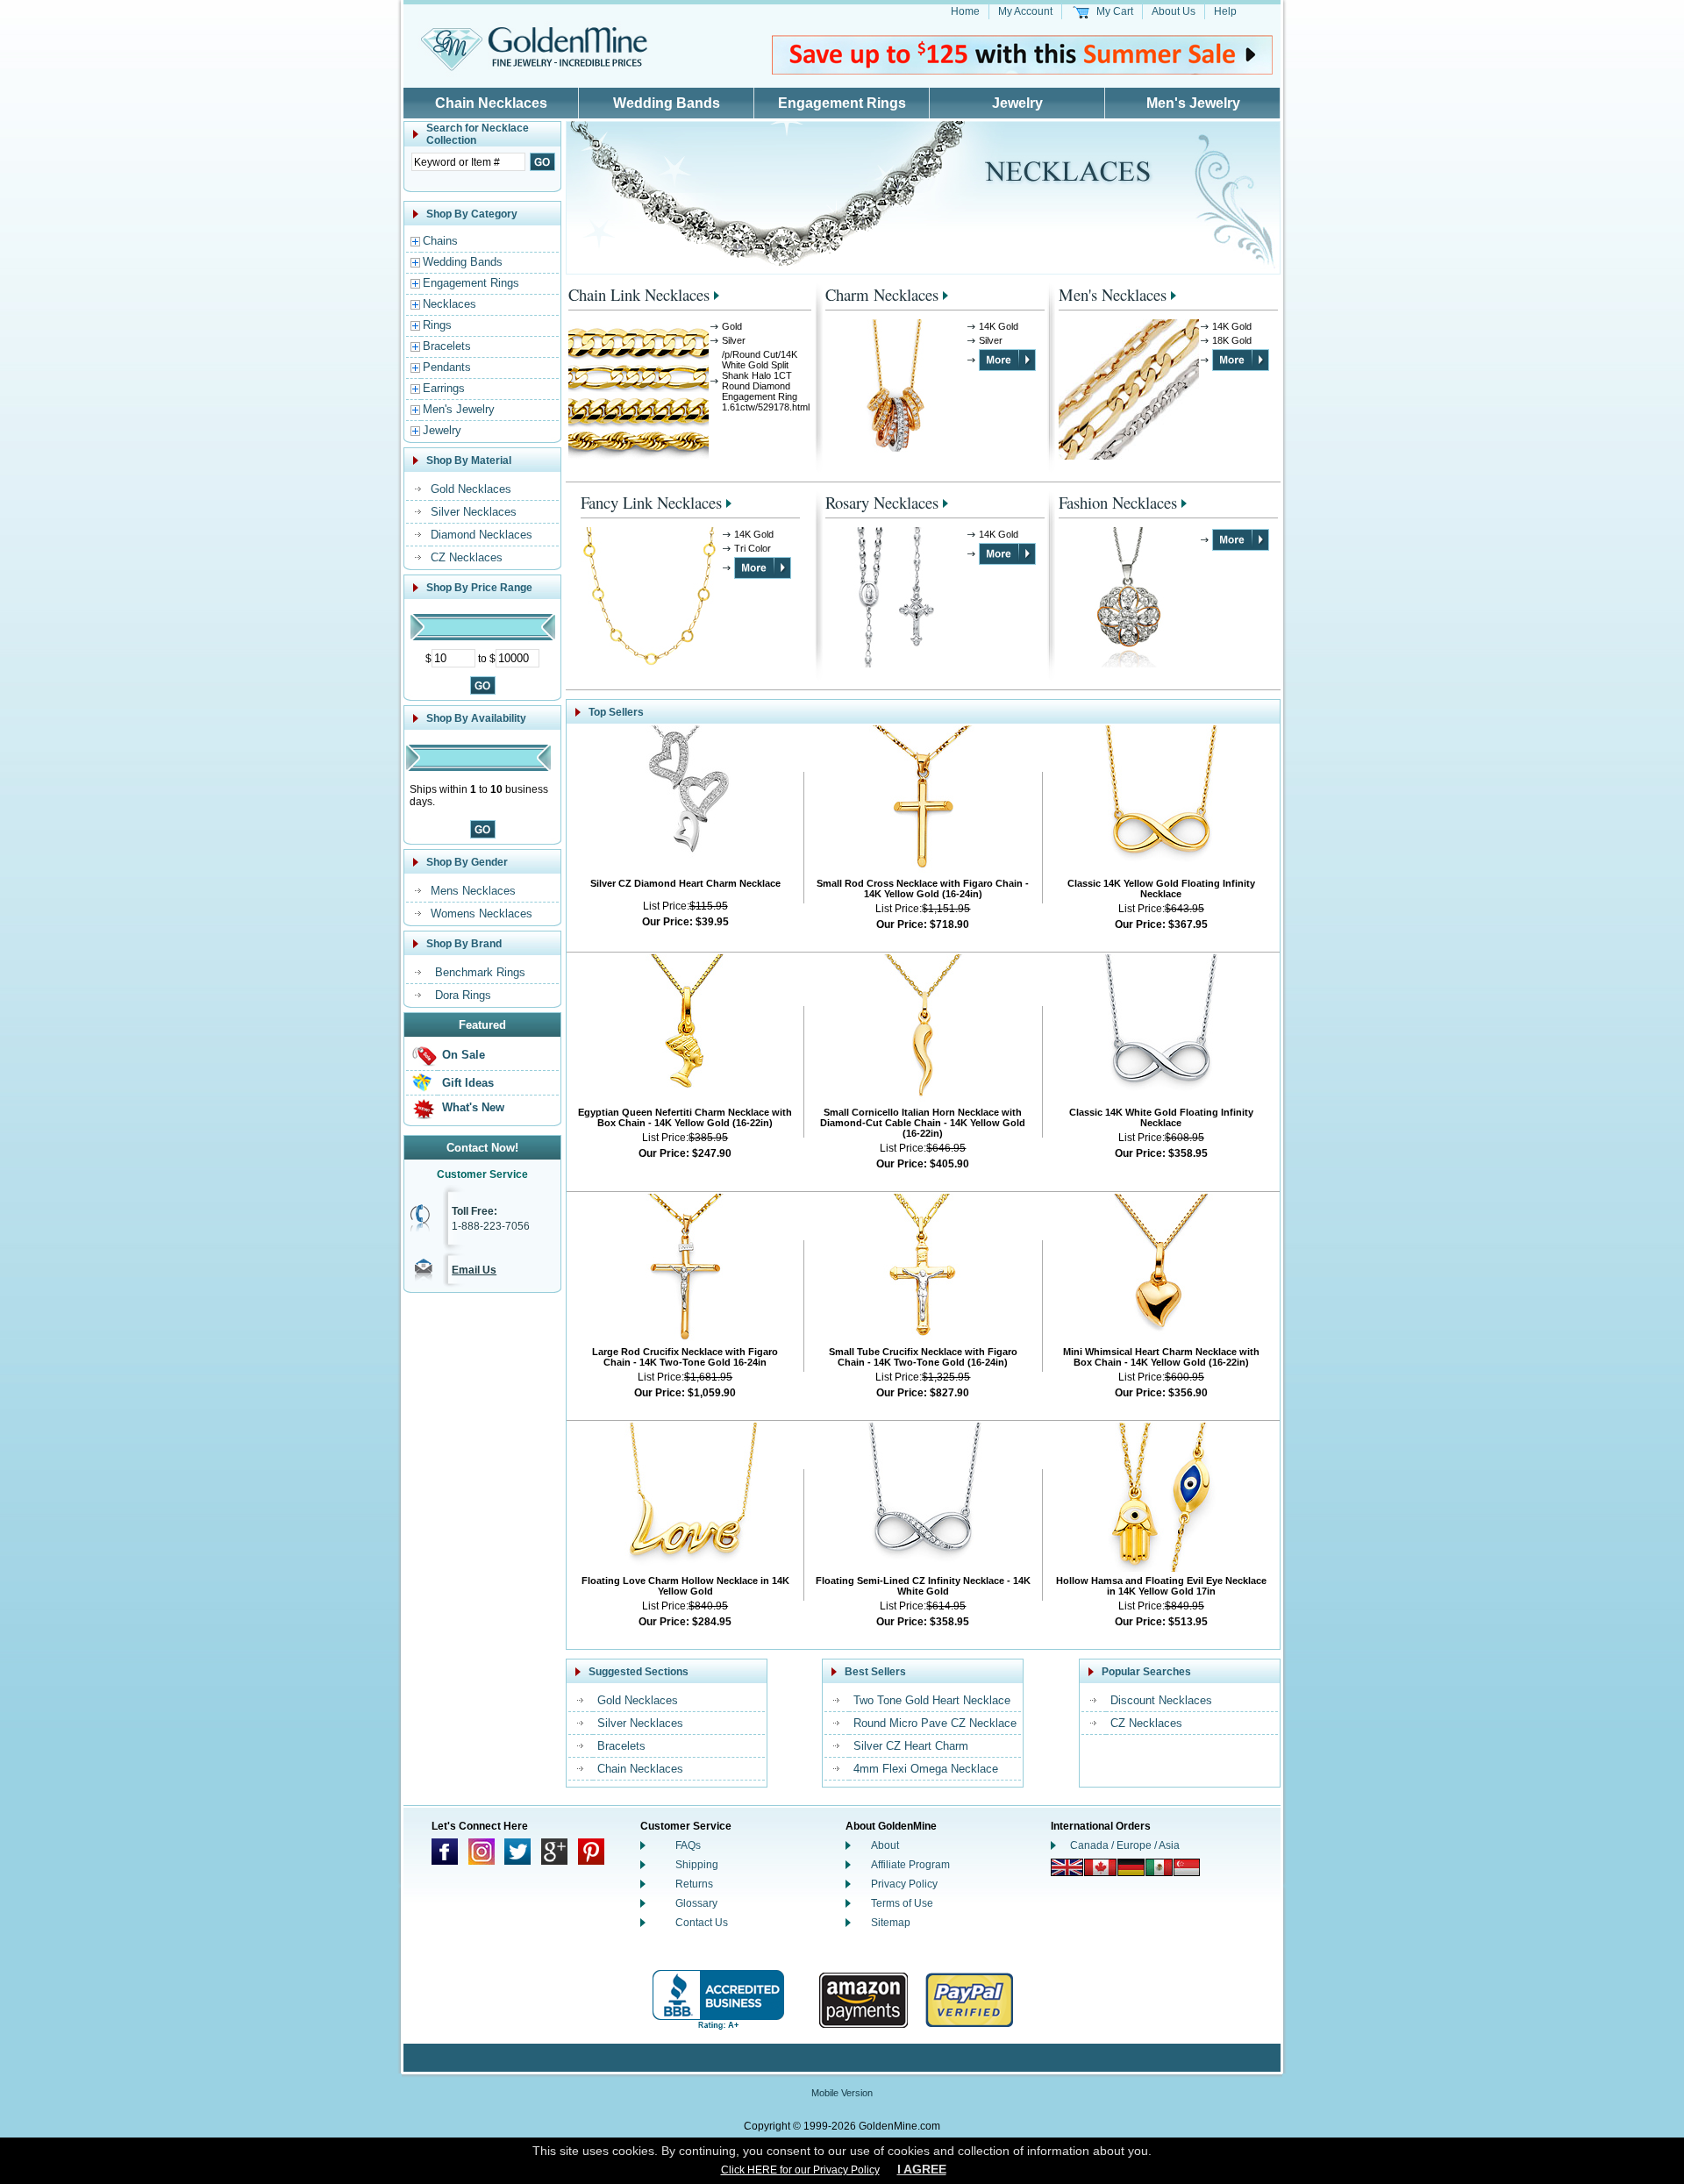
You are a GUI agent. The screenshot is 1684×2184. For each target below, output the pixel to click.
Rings (437, 325)
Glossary (696, 1903)
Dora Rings (463, 995)
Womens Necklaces (482, 914)
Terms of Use (902, 1903)
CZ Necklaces (467, 557)
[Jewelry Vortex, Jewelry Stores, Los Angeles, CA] (718, 2000)
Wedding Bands (667, 103)
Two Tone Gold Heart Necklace (932, 1700)
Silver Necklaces (474, 512)
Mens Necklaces (473, 891)
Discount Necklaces (1161, 1700)
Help (1225, 11)
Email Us (474, 1270)
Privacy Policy (904, 1884)
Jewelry (1017, 103)
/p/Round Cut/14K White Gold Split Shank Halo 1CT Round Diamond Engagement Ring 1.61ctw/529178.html (766, 381)
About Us (1174, 11)
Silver (734, 340)
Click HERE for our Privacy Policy (800, 2170)
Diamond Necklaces (482, 535)
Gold (732, 326)
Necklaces (450, 304)
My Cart (1115, 11)
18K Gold (1232, 340)
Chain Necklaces (491, 103)
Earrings (444, 388)
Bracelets (447, 346)
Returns (694, 1884)
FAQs (688, 1845)
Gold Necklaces (471, 489)
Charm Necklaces (882, 294)
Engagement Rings (842, 103)
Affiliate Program (910, 1865)
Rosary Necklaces (882, 502)
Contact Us (702, 1923)
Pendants (447, 367)
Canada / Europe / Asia (1125, 1845)
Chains (440, 241)
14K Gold (999, 326)
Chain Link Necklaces (639, 294)
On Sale (464, 1055)
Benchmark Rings (480, 972)
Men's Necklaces (1113, 294)
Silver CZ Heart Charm (911, 1746)
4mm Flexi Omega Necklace (926, 1769)
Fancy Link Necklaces (651, 502)
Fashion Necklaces (1118, 502)
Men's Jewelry (1193, 103)
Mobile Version (842, 2093)
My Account (1025, 11)
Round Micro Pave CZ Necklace (935, 1723)
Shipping (697, 1865)
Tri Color (753, 548)
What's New (473, 1107)
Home (965, 11)
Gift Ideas (468, 1083)
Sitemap (891, 1923)
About (885, 1845)
